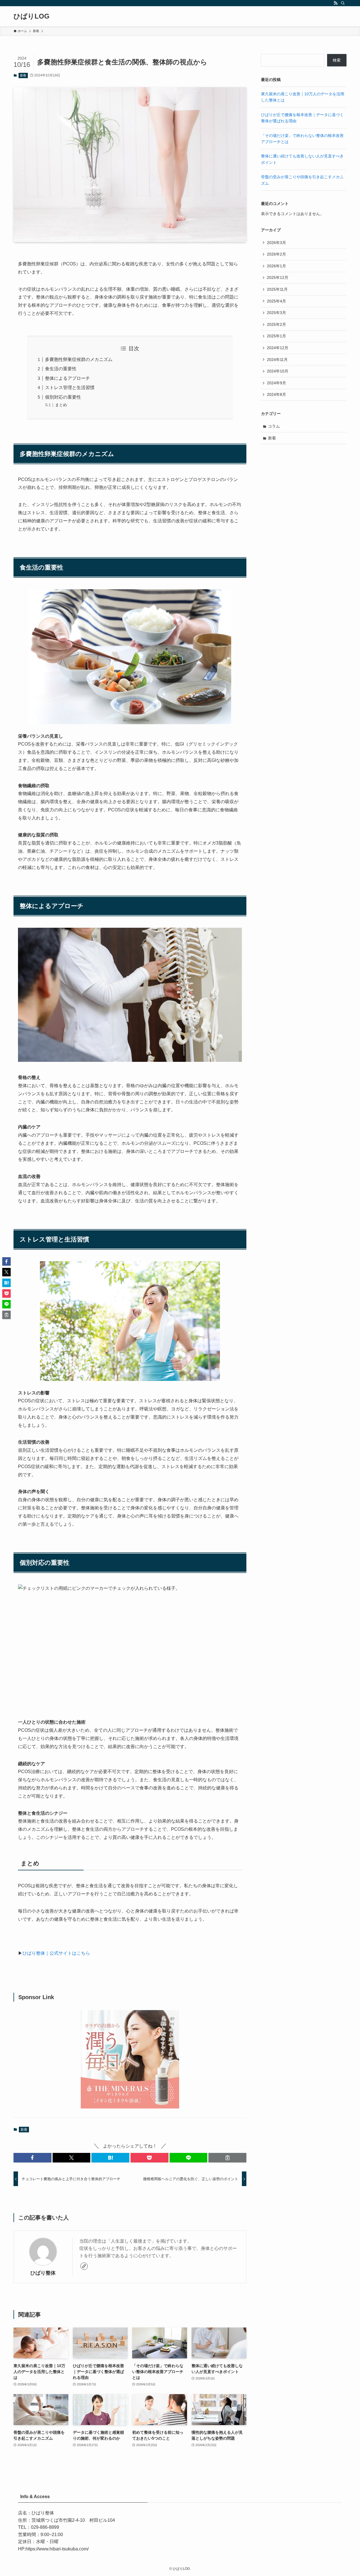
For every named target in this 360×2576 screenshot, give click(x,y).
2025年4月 (276, 301)
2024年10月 (278, 371)
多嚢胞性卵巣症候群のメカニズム (79, 359)
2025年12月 (278, 277)
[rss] (336, 3)
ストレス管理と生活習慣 (70, 388)
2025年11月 (277, 289)
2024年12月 (278, 348)
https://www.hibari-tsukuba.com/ (57, 2549)
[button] (32, 2158)
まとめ (61, 405)
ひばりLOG (31, 16)
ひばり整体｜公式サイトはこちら (56, 1953)
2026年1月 (276, 266)
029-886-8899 (45, 2527)
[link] (84, 2266)
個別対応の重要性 (63, 397)
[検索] (343, 3)
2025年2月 (276, 324)
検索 (337, 60)
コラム (274, 426)
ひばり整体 (43, 2273)
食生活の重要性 (61, 369)
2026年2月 (276, 254)
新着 (23, 75)
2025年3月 (276, 313)
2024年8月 (276, 394)
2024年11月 (277, 360)
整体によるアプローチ (67, 378)
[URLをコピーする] (227, 2158)
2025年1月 (276, 336)
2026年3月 (276, 243)
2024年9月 (276, 383)
